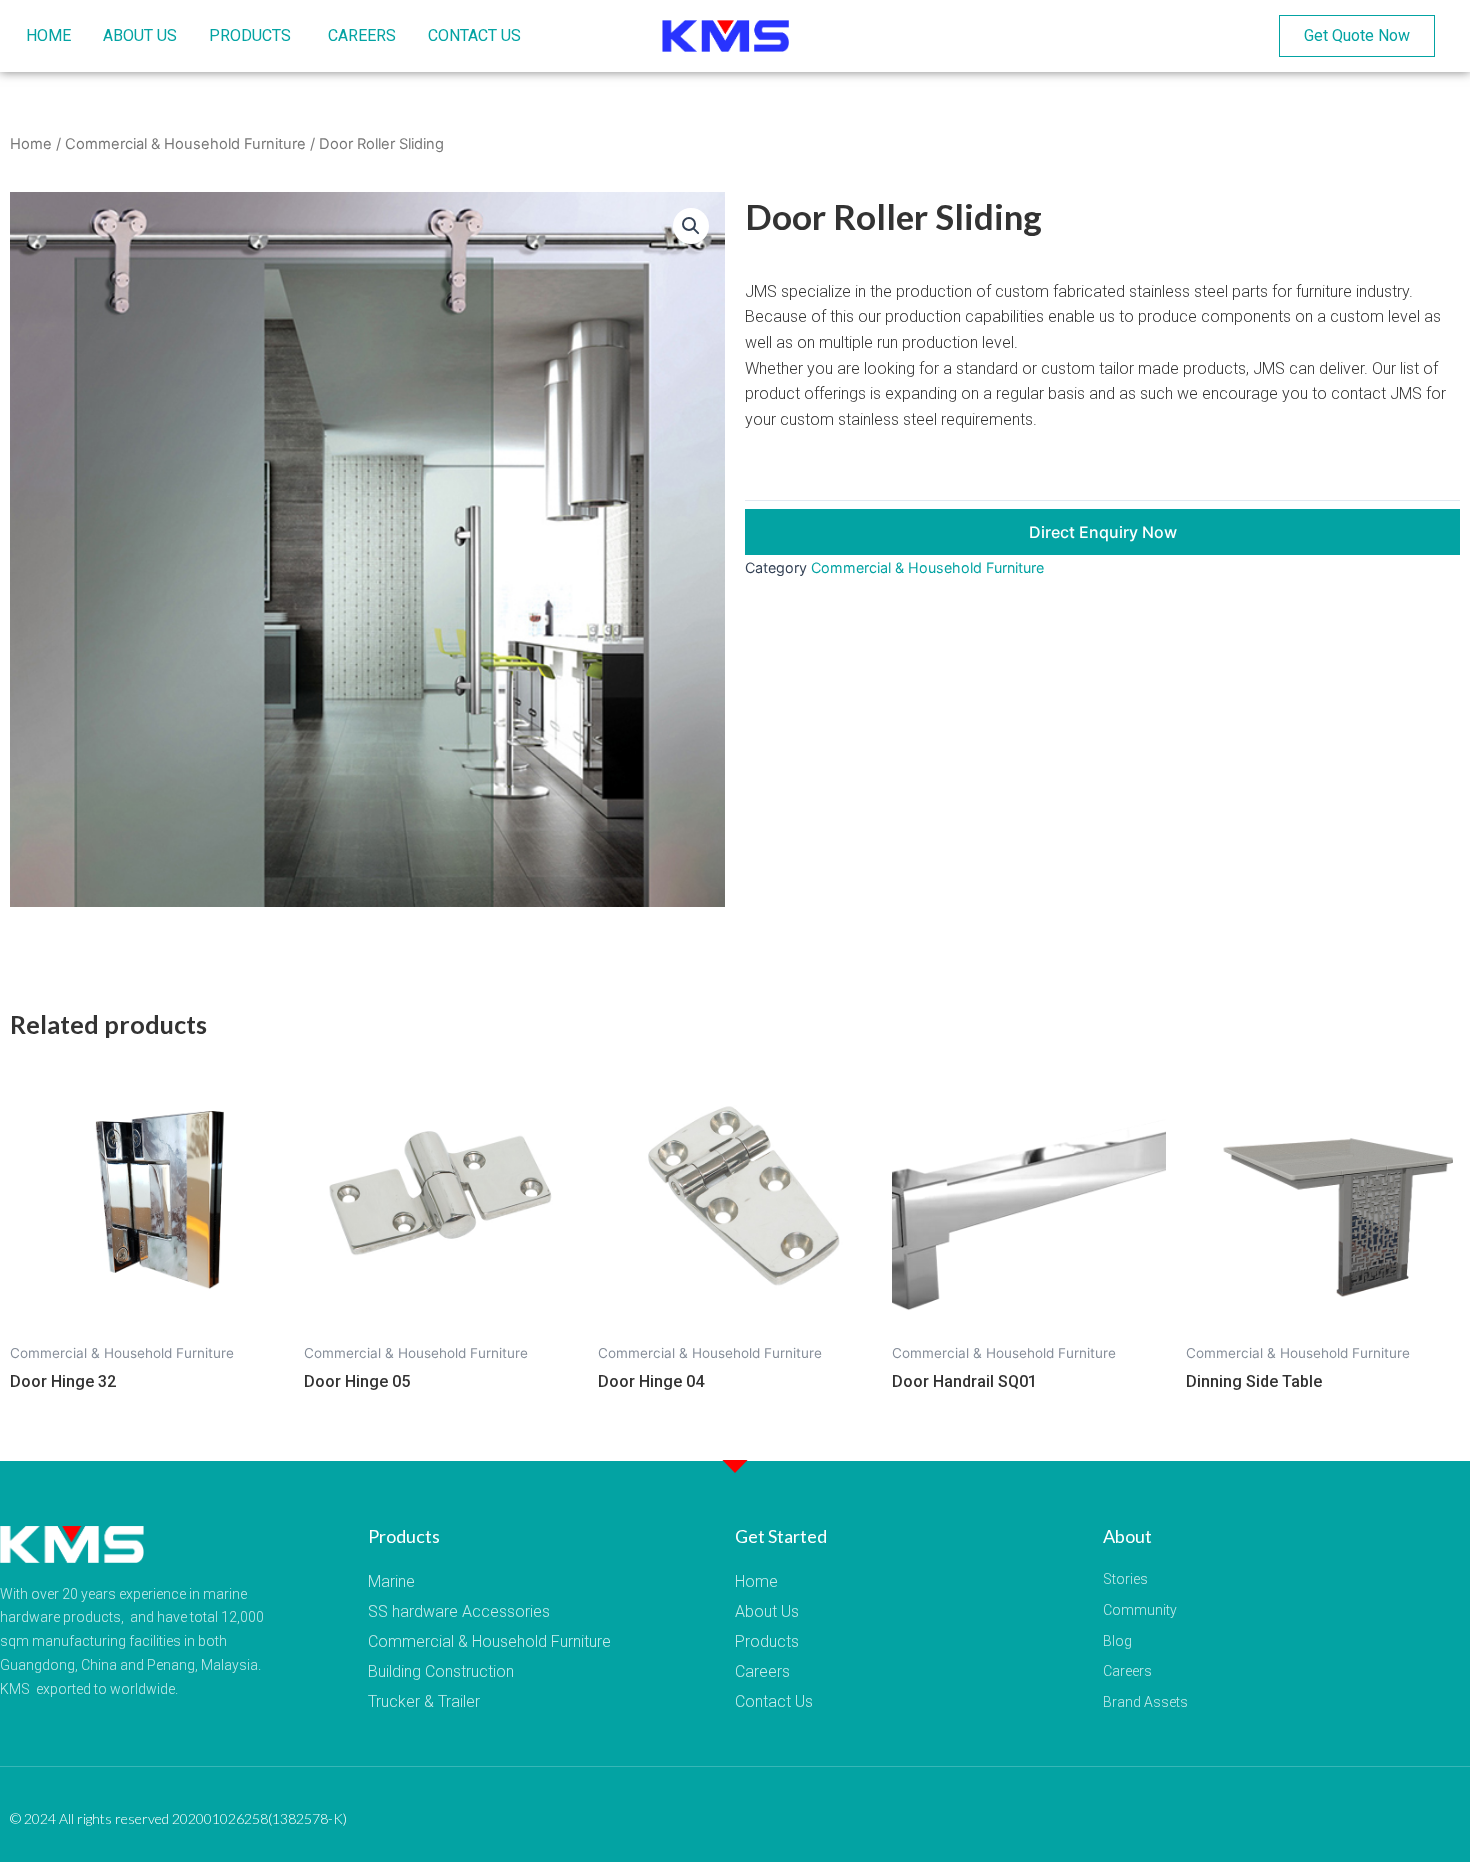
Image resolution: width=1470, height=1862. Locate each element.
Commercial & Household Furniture (185, 144)
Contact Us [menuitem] (474, 35)
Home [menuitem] (48, 35)
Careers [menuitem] (362, 35)
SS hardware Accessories (459, 1611)
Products (767, 1641)
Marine (391, 1581)
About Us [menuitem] (140, 35)
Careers (762, 1671)
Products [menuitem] (250, 35)
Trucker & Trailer (424, 1701)
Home (31, 144)
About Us (767, 1611)
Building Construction (441, 1671)
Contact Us (774, 1701)
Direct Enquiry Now (1103, 532)
